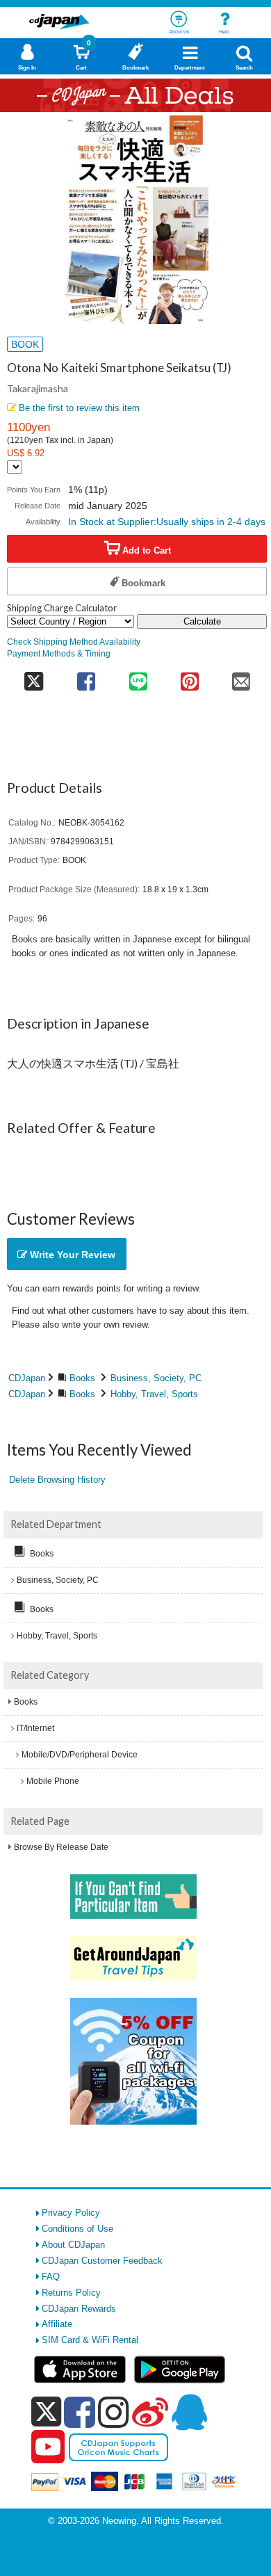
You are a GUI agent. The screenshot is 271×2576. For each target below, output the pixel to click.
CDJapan (27, 1378)
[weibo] (150, 2412)
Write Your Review (71, 1255)
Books (82, 1378)
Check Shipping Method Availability (74, 642)
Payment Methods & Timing (59, 653)
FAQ (51, 2277)
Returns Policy (71, 2293)
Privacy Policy (71, 2213)
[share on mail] (241, 676)
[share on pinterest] (190, 676)
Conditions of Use (77, 2229)
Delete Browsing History (57, 1480)
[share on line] (138, 676)
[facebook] (80, 2412)
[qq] (189, 2412)
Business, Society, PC (156, 1378)
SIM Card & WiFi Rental (90, 2340)
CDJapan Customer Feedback (102, 2261)
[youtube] (48, 2447)
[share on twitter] (34, 676)
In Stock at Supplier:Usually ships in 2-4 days (167, 522)
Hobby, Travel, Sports (154, 1394)
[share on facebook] (86, 676)
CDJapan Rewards (79, 2309)
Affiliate (57, 2324)
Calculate (202, 621)
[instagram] (114, 2412)
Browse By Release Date (61, 1847)
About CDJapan (73, 2245)
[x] (46, 2412)
